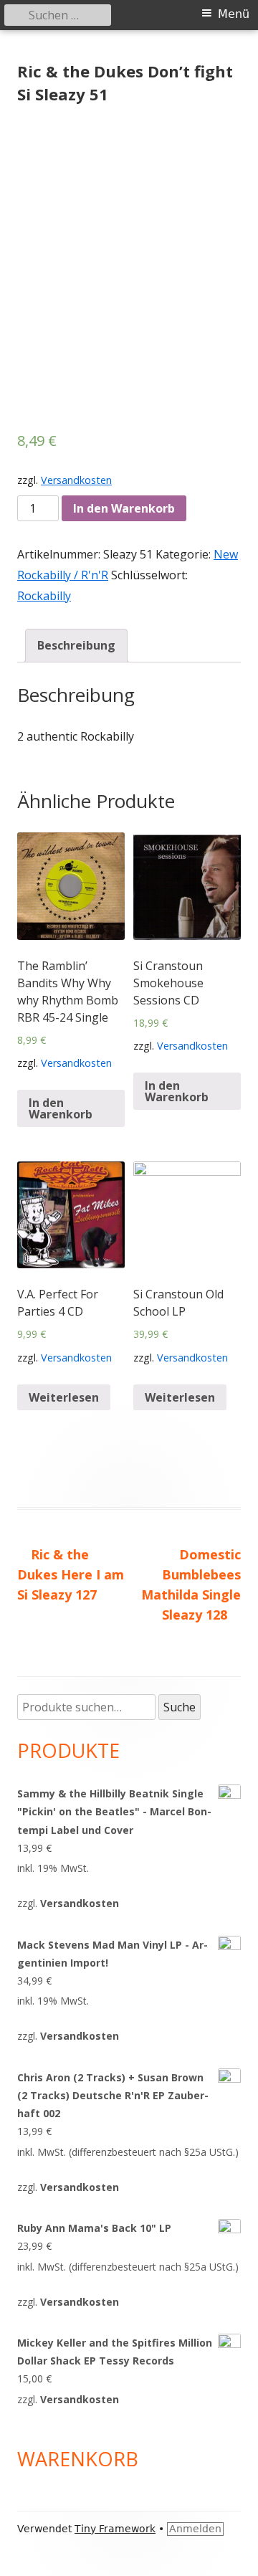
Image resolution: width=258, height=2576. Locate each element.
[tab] (76, 646)
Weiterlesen (64, 1397)
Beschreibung (76, 645)
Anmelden (195, 2529)
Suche (180, 1707)
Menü (234, 14)
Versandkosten (76, 480)
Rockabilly (44, 596)
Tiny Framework (115, 2529)
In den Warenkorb (124, 508)
